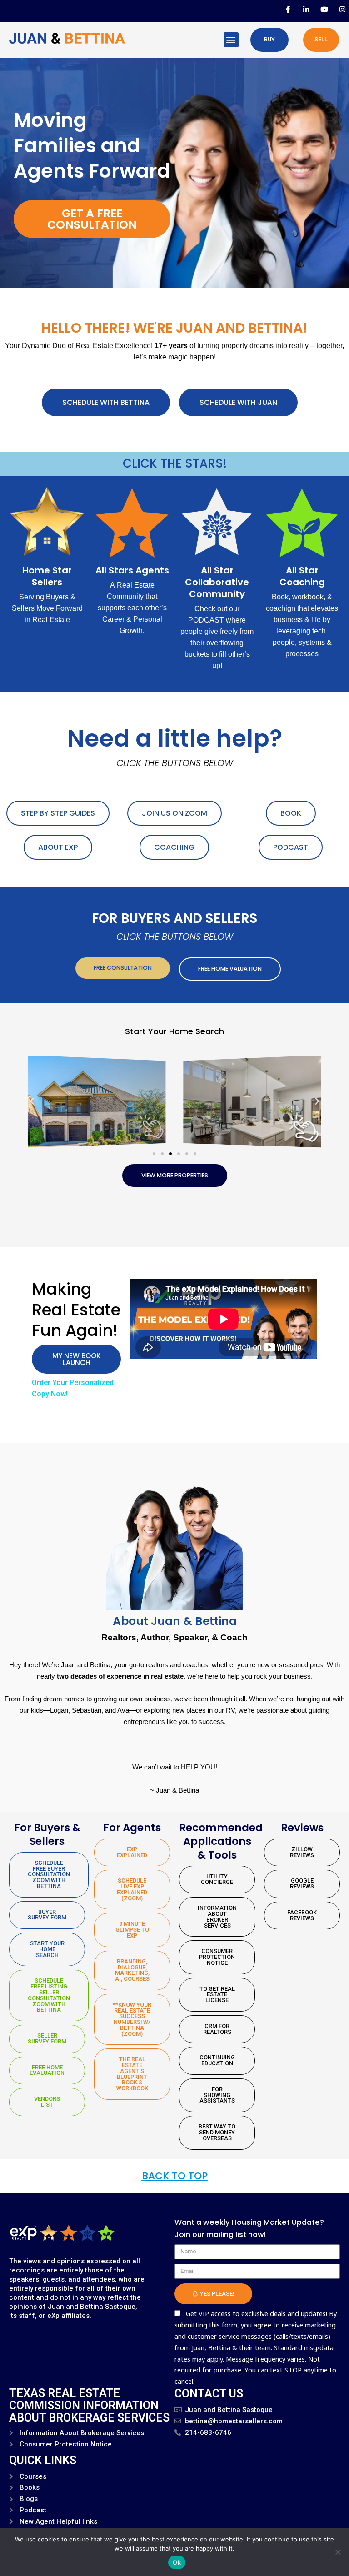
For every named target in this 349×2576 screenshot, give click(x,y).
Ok (177, 2562)
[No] (338, 2552)
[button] (231, 40)
